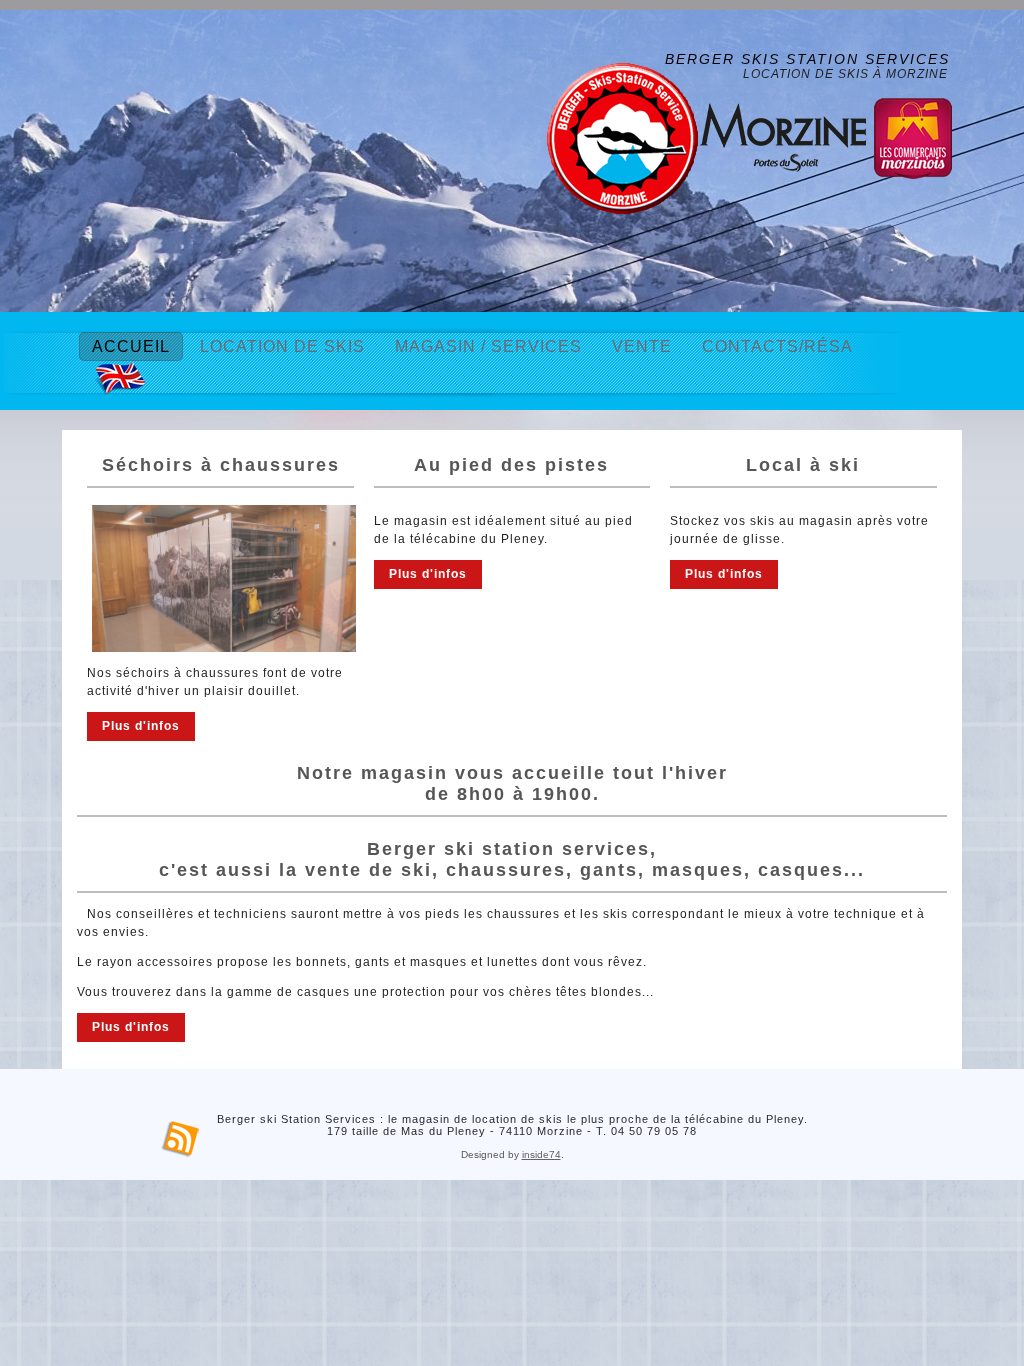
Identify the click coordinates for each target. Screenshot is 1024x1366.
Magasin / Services (488, 346)
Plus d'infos (141, 726)
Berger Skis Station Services (807, 59)
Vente (642, 346)
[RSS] (181, 1140)
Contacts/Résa (777, 346)
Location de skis (282, 346)
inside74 (541, 1154)
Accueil (131, 346)
